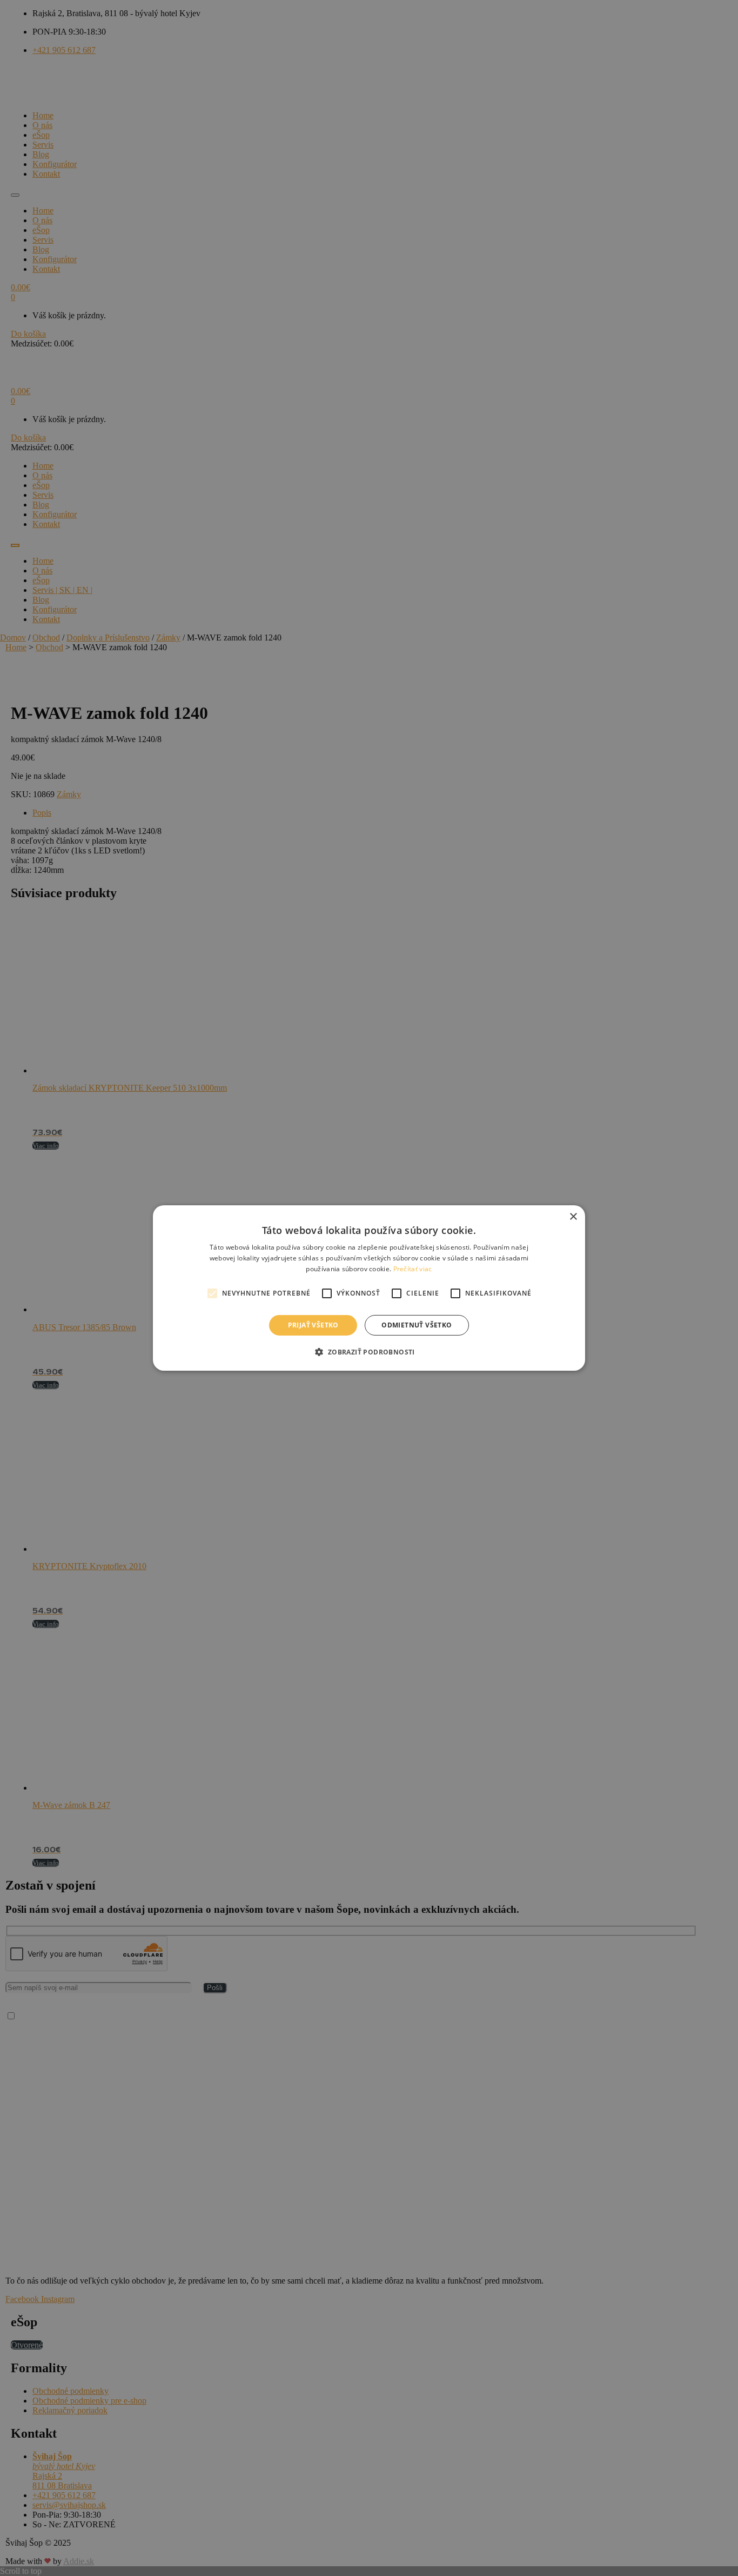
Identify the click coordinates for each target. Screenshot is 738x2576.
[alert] (369, 1288)
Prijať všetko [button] (313, 1325)
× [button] (573, 1217)
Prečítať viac (413, 1269)
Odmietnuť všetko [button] (417, 1325)
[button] (369, 1352)
